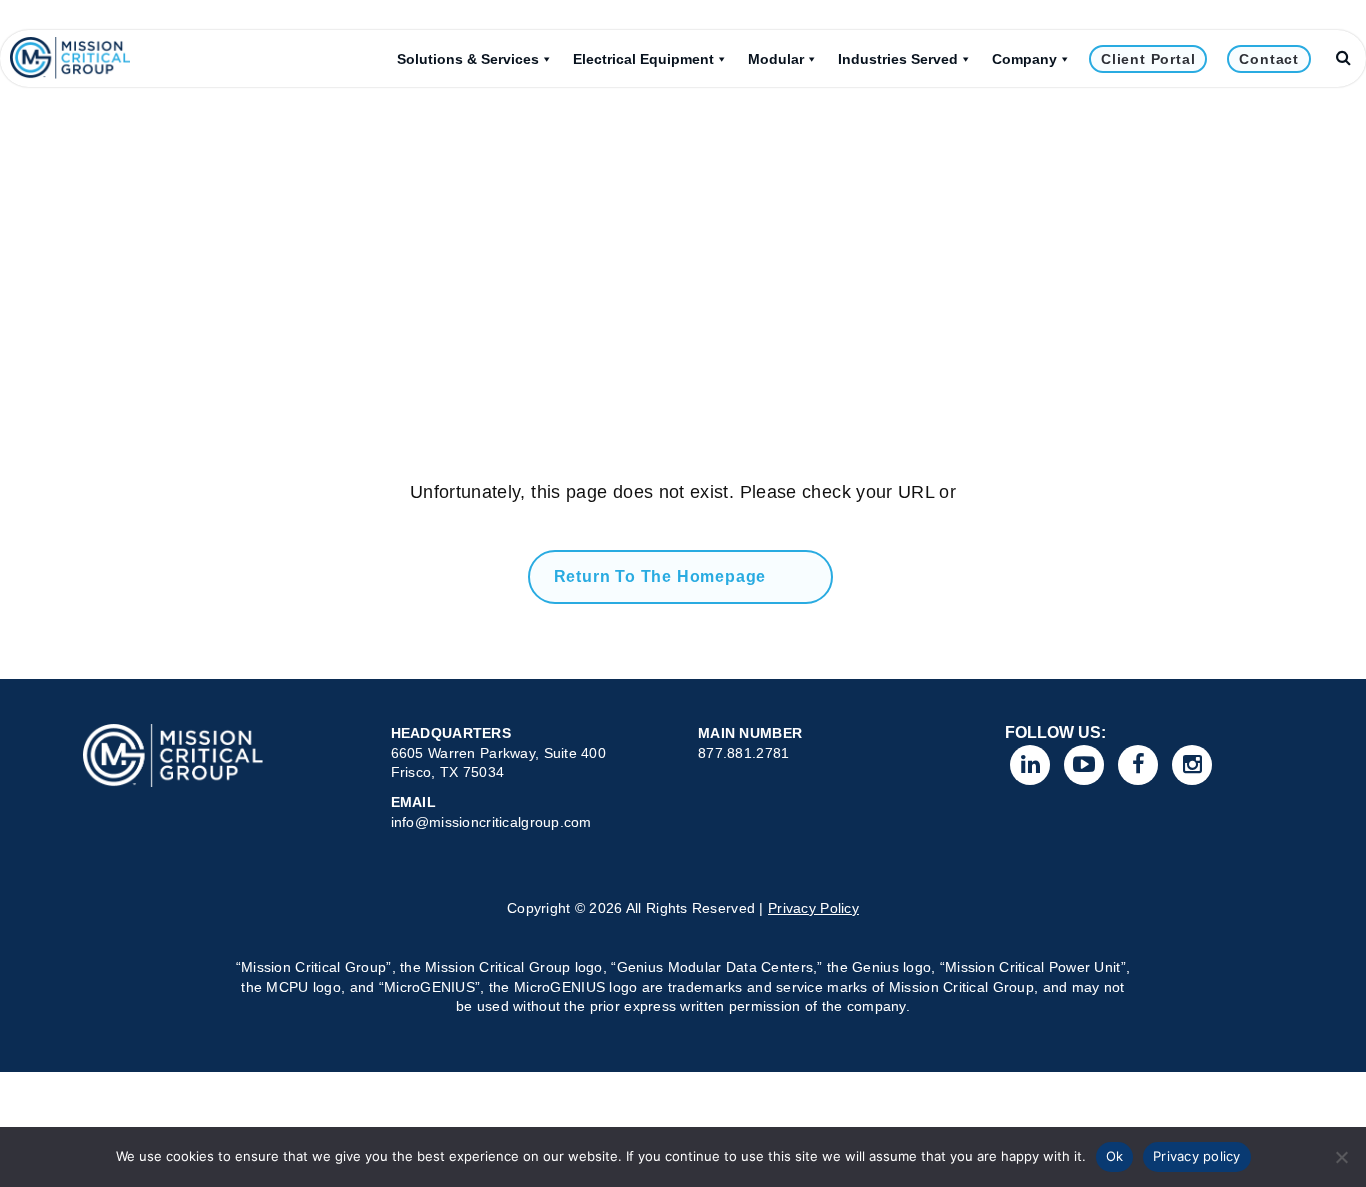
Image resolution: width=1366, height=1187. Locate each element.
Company (1024, 59)
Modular (776, 59)
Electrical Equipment (643, 59)
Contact (1269, 59)
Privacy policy (1197, 1156)
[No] (1341, 1157)
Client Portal (1148, 59)
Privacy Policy (813, 908)
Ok (1115, 1156)
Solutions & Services (468, 59)
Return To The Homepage (660, 576)
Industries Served (898, 59)
